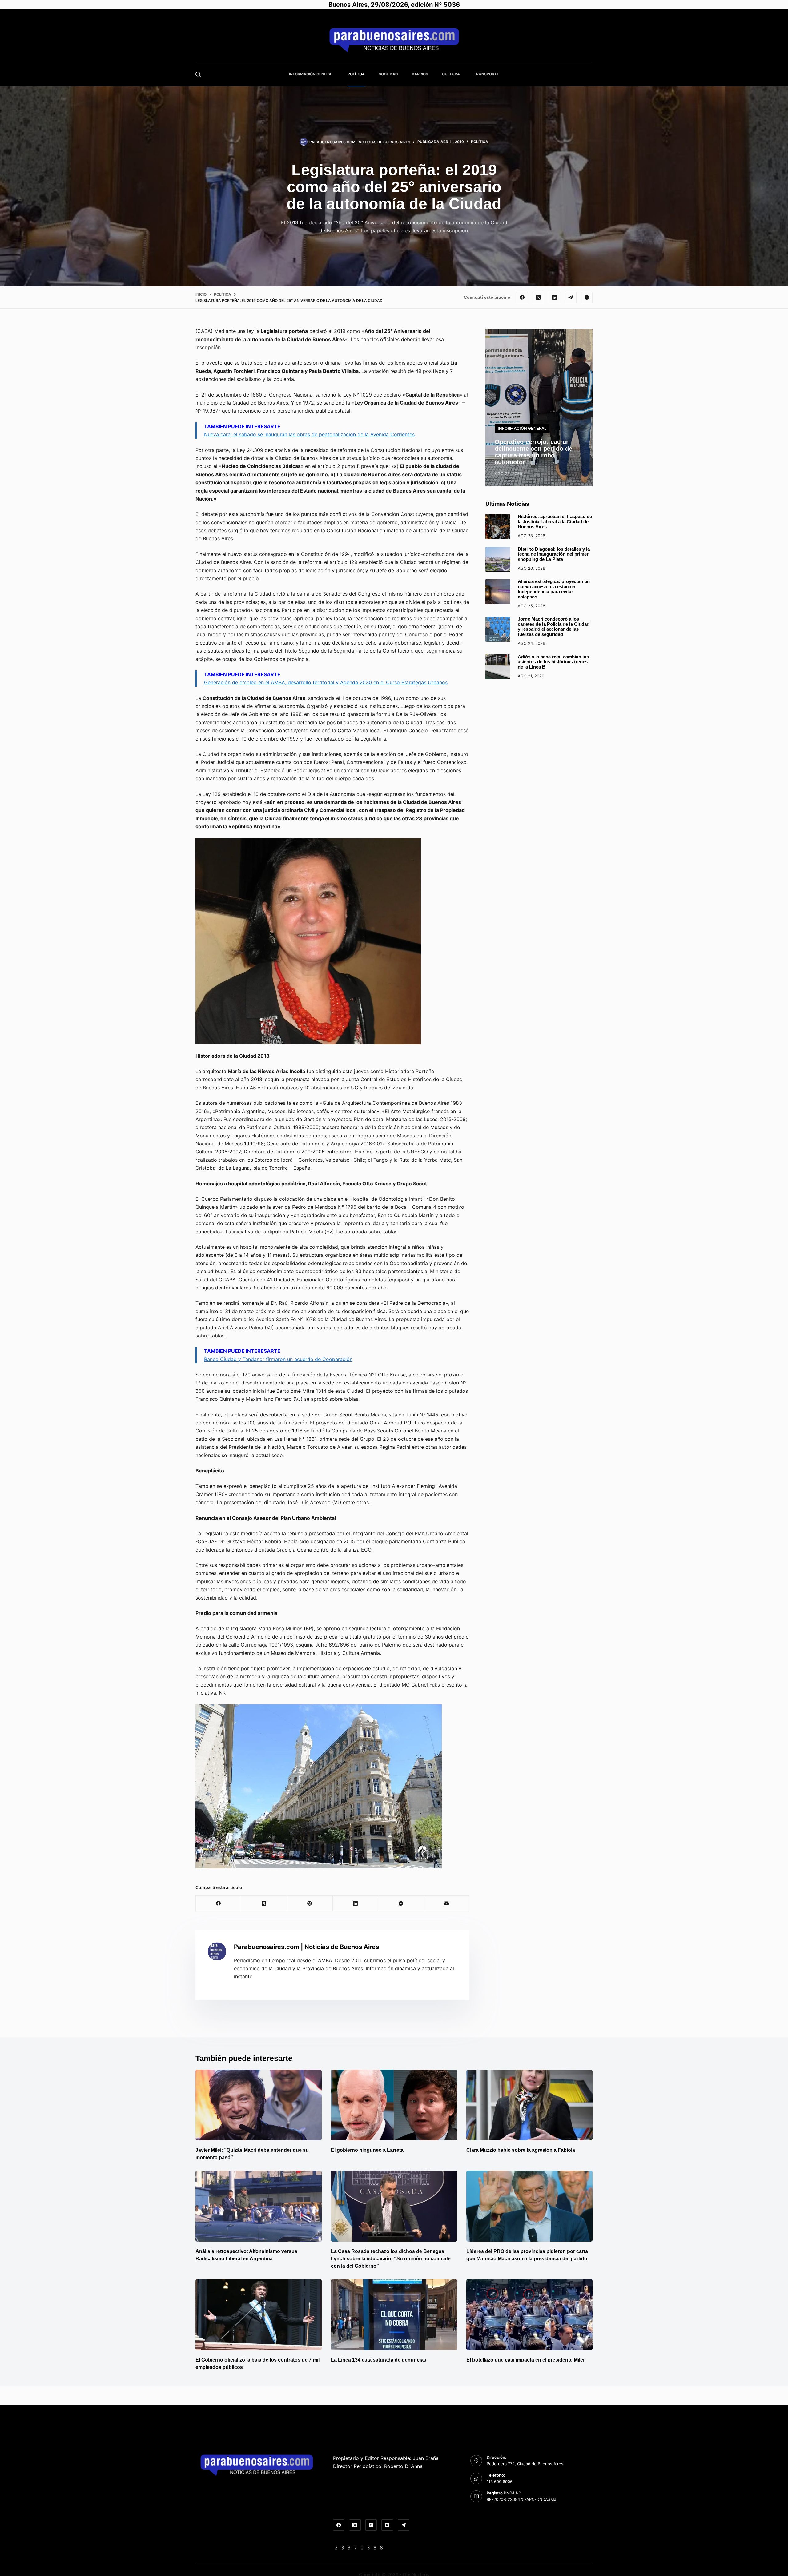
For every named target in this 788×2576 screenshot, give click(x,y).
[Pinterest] (310, 1904)
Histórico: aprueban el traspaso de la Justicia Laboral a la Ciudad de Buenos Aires (555, 521)
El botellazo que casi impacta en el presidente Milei (525, 2360)
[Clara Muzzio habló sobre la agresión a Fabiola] (529, 2105)
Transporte (486, 74)
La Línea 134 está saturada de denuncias (379, 2360)
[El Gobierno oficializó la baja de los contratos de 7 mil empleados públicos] (259, 2315)
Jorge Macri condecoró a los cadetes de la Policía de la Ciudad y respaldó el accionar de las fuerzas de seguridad (554, 627)
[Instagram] (371, 2525)
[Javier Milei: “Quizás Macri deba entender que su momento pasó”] (259, 2105)
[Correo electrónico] (447, 1904)
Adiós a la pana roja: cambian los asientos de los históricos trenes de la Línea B (553, 662)
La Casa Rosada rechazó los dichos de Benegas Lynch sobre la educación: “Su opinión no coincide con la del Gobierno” (391, 2259)
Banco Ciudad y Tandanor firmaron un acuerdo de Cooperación (278, 1359)
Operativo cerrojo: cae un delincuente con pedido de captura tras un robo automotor (533, 452)
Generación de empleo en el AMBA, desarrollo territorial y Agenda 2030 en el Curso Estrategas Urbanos (326, 682)
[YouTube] (387, 2525)
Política (356, 74)
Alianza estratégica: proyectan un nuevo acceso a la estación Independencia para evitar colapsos (554, 589)
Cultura (451, 74)
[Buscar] (198, 74)
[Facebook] (522, 298)
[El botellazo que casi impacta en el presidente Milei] (529, 2315)
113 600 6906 (500, 2482)
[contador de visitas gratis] (359, 2547)
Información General (311, 74)
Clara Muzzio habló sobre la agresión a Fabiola (521, 2150)
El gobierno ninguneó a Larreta (367, 2150)
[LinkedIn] (555, 298)
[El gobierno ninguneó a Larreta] (394, 2105)
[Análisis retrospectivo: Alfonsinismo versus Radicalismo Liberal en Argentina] (259, 2206)
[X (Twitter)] (538, 298)
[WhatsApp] (587, 298)
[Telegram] (571, 298)
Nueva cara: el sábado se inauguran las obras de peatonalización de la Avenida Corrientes (309, 434)
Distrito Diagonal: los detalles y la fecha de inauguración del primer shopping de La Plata (554, 554)
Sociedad (388, 74)
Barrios (420, 74)
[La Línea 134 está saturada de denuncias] (394, 2315)
